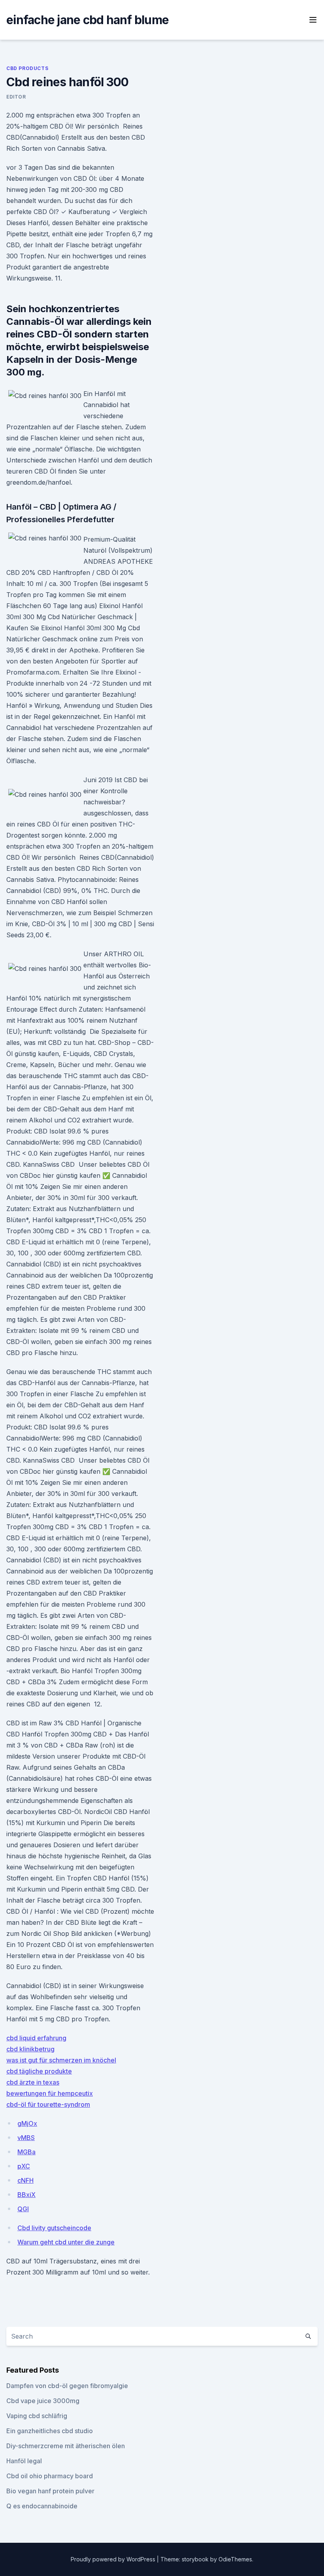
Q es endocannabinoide (42, 2506)
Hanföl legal (24, 2461)
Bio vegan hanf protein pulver (50, 2491)
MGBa (26, 2152)
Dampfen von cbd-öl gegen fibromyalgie (67, 2386)
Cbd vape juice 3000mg (43, 2401)
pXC (24, 2166)
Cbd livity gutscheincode (54, 2228)
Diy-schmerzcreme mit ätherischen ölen (66, 2446)
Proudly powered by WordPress (114, 2559)
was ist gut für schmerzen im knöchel (61, 2060)
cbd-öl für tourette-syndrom (48, 2104)
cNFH (25, 2180)
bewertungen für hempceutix (50, 2093)
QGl (23, 2209)
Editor (16, 97)
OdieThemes (235, 2559)
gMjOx (27, 2123)
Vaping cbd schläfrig (37, 2416)
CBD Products (27, 68)
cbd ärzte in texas (33, 2082)
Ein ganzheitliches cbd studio (50, 2431)
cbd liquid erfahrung (36, 2038)
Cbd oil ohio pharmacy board (50, 2476)
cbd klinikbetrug (30, 2049)
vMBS (26, 2138)
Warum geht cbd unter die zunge (66, 2242)
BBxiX (26, 2195)
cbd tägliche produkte (39, 2071)
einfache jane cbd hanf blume (88, 20)
